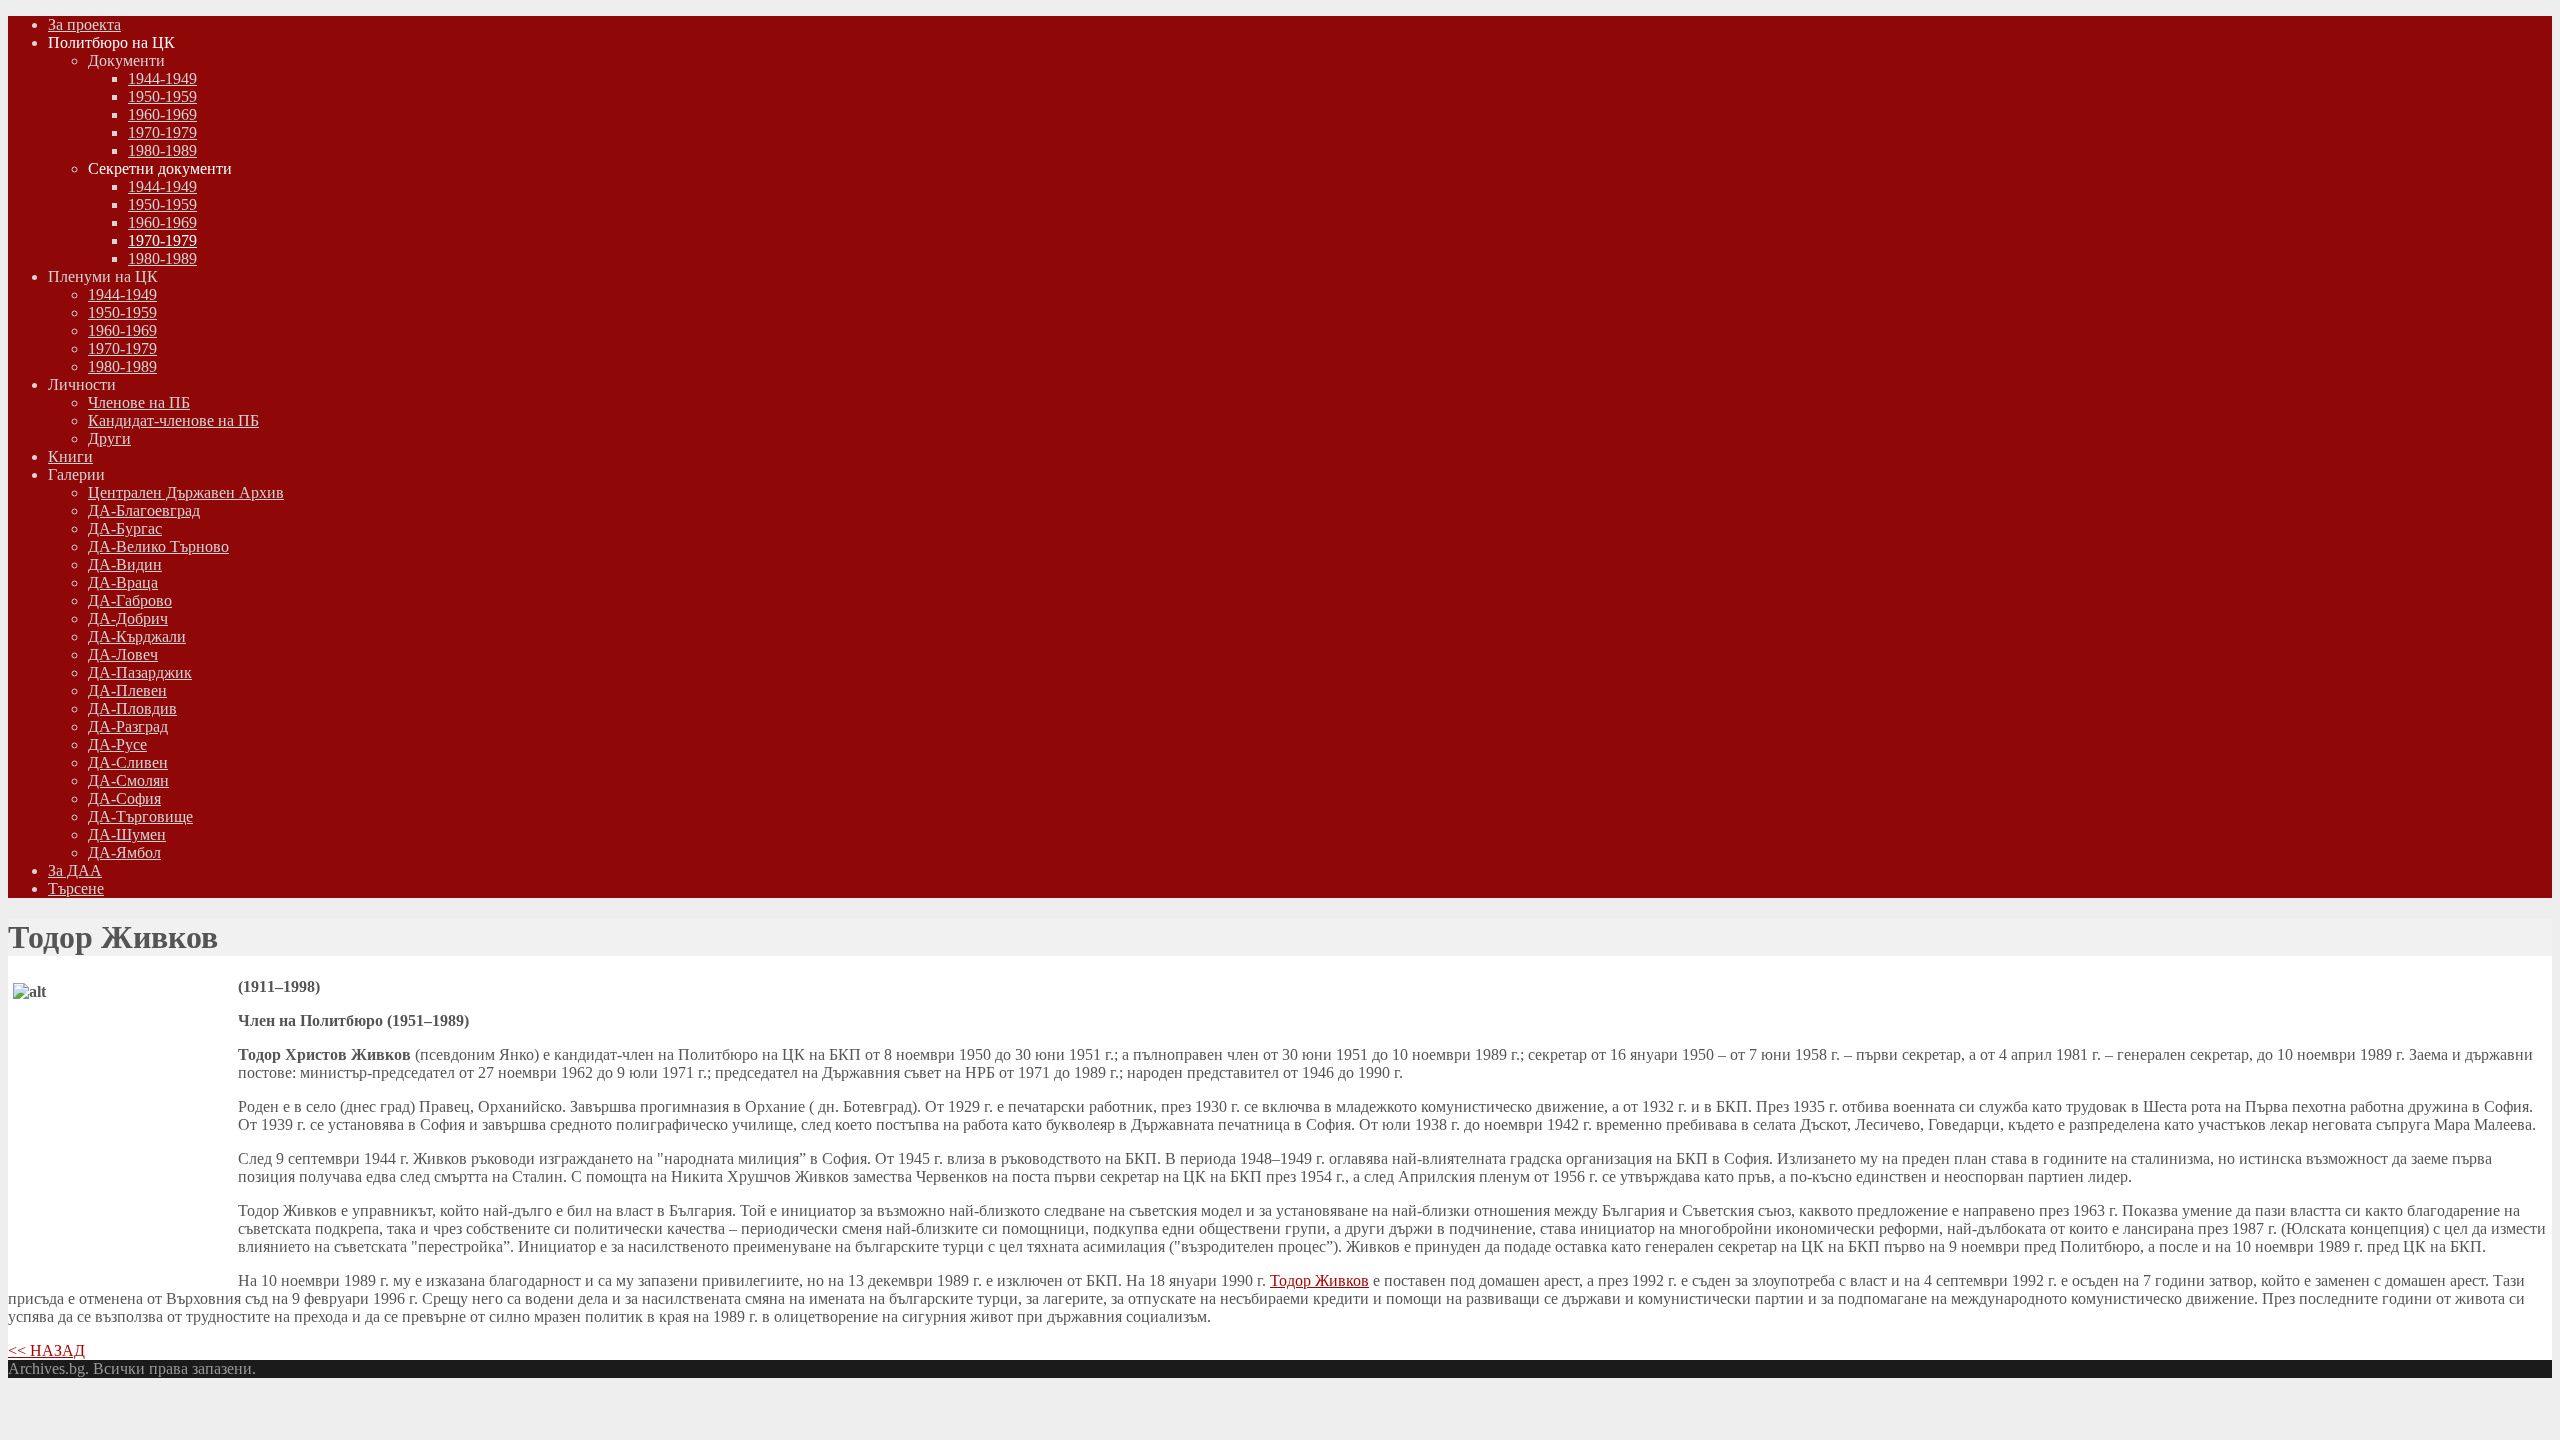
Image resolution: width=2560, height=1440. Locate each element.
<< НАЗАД (46, 1350)
